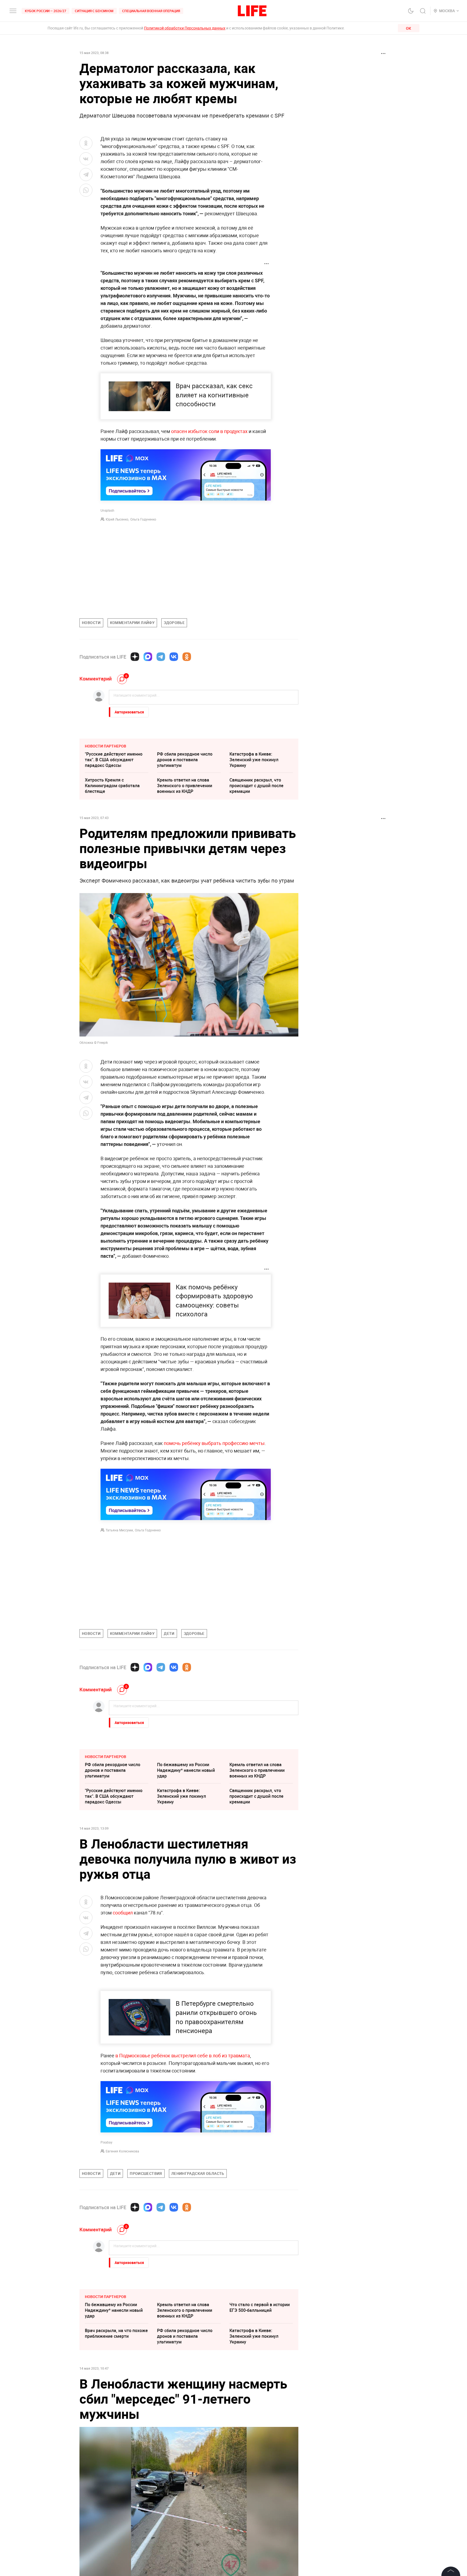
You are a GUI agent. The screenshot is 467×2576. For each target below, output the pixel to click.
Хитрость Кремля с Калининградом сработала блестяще (112, 786)
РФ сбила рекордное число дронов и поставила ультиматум (185, 760)
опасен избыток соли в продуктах (209, 431)
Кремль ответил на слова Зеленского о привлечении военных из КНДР (185, 786)
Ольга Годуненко (143, 519)
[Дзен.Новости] (135, 657)
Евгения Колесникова (122, 2151)
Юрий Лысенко (117, 519)
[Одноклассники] (187, 657)
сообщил (123, 1913)
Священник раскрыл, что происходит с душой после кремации (256, 786)
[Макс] (148, 657)
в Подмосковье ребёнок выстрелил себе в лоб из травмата (183, 2055)
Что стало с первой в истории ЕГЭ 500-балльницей (260, 2307)
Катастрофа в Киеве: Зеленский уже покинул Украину (254, 760)
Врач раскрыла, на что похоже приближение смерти (116, 2333)
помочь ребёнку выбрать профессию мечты (214, 1443)
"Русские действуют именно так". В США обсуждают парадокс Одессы (114, 760)
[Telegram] (161, 657)
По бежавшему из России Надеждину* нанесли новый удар (186, 1770)
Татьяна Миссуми (119, 1530)
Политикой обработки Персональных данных (185, 28)
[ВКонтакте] (174, 657)
